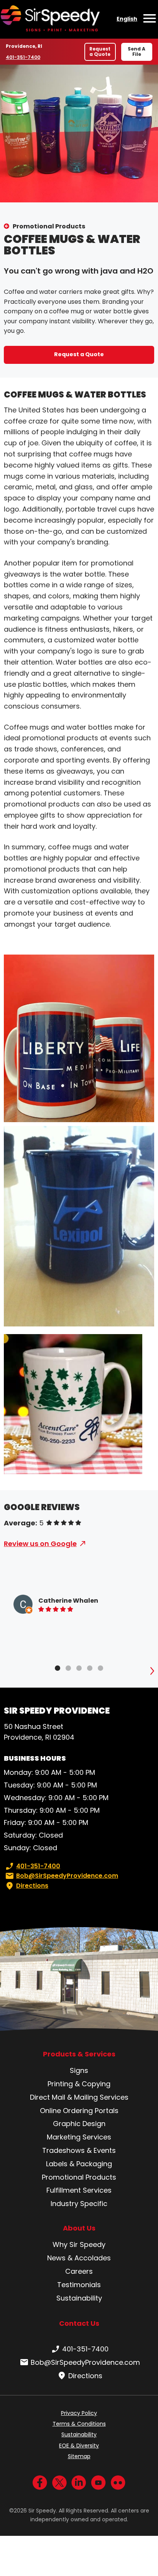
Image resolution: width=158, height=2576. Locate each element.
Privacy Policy (79, 2413)
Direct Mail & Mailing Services (79, 2097)
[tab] (58, 1668)
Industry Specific (79, 2204)
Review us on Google (40, 1544)
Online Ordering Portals (79, 2111)
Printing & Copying (79, 2084)
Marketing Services (79, 2137)
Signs (79, 2070)
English (127, 19)
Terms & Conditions (79, 2424)
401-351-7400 (24, 57)
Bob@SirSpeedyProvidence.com (67, 1876)
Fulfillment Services (79, 2190)
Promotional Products (49, 226)
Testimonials (79, 2285)
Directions (32, 1886)
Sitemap (79, 2456)
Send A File (137, 51)
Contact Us (79, 2323)
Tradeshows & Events (79, 2150)
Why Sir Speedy (79, 2244)
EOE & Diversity (79, 2446)
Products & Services (79, 2054)
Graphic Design (79, 2124)
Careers (79, 2271)
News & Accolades (79, 2258)
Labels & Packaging (79, 2164)
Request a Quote (100, 51)
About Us (79, 2228)
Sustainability (79, 2298)
